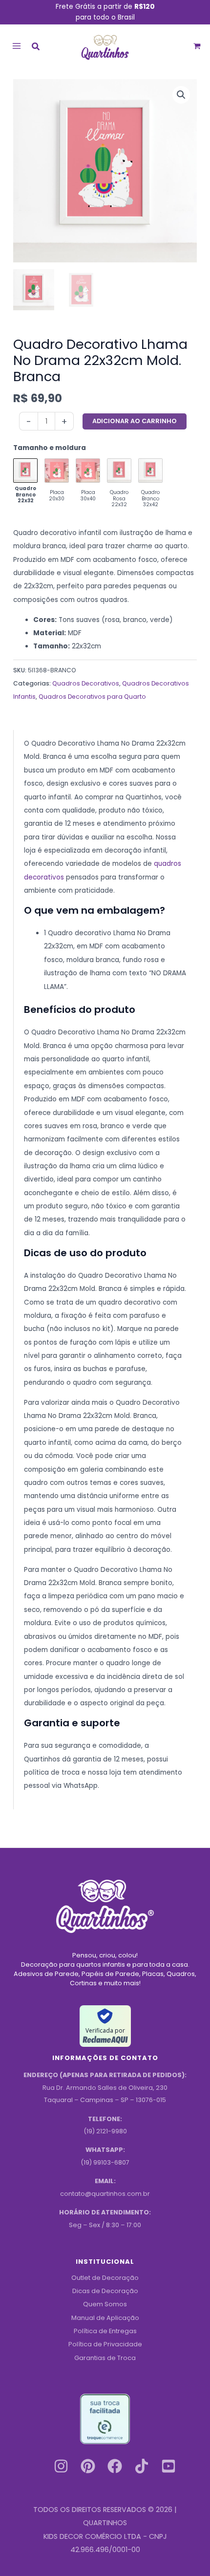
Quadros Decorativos (86, 683)
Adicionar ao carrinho (135, 421)
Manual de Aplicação (105, 2318)
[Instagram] (61, 2466)
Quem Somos (105, 2304)
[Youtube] (168, 2466)
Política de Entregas (105, 2331)
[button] (36, 48)
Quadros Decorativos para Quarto (92, 697)
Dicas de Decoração (105, 2291)
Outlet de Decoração (105, 2278)
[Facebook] (115, 2466)
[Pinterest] (88, 2466)
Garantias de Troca (105, 2358)
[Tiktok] (142, 2466)
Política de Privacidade (105, 2344)
